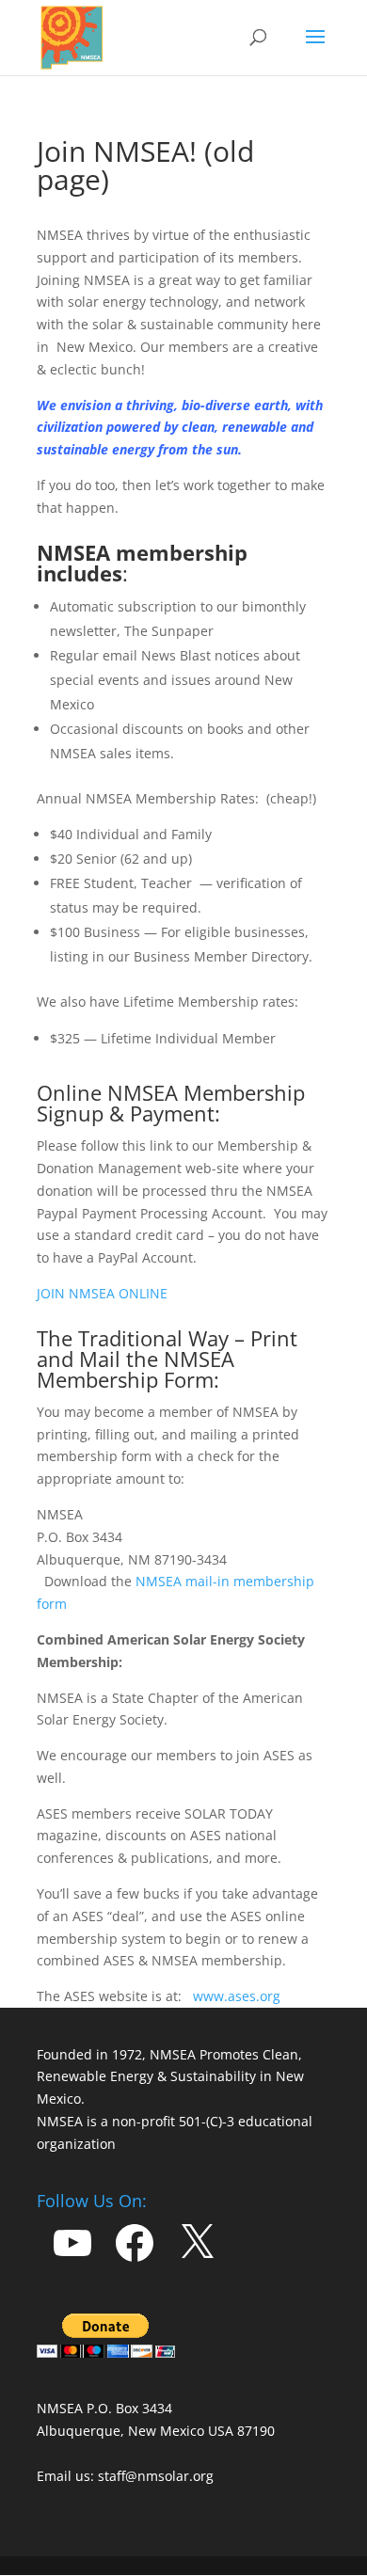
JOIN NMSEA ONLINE (102, 1293)
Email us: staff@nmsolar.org (125, 2476)
